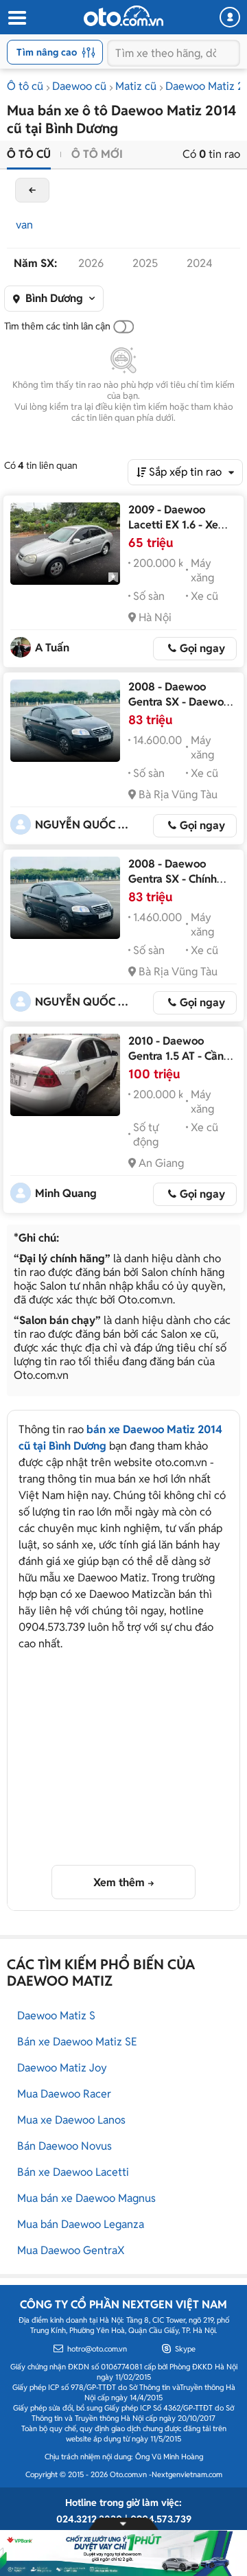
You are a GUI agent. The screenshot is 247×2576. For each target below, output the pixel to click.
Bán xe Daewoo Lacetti (73, 2172)
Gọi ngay (202, 648)
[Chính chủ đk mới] (65, 898)
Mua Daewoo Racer (64, 2094)
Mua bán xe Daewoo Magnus (86, 2198)
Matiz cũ (136, 86)
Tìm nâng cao (47, 52)
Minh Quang (66, 1193)
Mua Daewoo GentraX (71, 2250)
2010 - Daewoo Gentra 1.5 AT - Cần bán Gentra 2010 (176, 1056)
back (32, 190)
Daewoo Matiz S (56, 2016)
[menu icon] (16, 18)
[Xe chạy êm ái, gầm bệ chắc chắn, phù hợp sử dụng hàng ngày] (65, 544)
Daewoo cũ (79, 86)
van (24, 225)
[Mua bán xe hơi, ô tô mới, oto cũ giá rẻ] (123, 16)
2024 (200, 263)
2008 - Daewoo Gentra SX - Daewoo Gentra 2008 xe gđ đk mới (179, 709)
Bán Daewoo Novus (64, 2146)
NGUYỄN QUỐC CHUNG (83, 825)
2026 (91, 263)
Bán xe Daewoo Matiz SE (77, 2042)
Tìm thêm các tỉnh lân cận (57, 326)
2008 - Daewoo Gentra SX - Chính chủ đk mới (173, 879)
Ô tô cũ (25, 86)
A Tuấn (52, 648)
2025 (145, 263)
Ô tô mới (97, 154)
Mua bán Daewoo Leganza (81, 2224)
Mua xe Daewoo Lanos (71, 2120)
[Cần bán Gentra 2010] (65, 1075)
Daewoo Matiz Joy (62, 2068)
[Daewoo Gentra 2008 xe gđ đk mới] (65, 721)
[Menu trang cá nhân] (230, 17)
